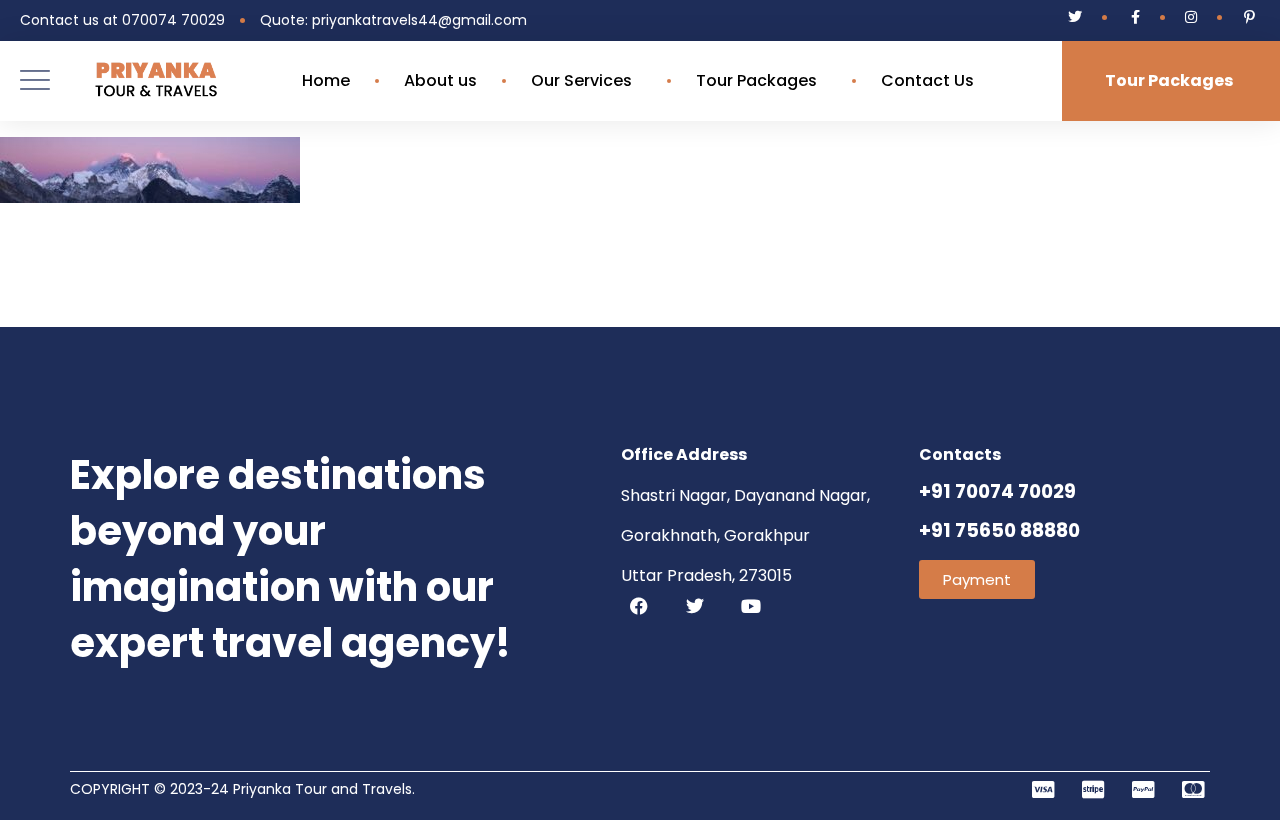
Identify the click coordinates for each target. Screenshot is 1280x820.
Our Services (581, 81)
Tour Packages (756, 81)
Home (326, 81)
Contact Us (927, 81)
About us (440, 81)
